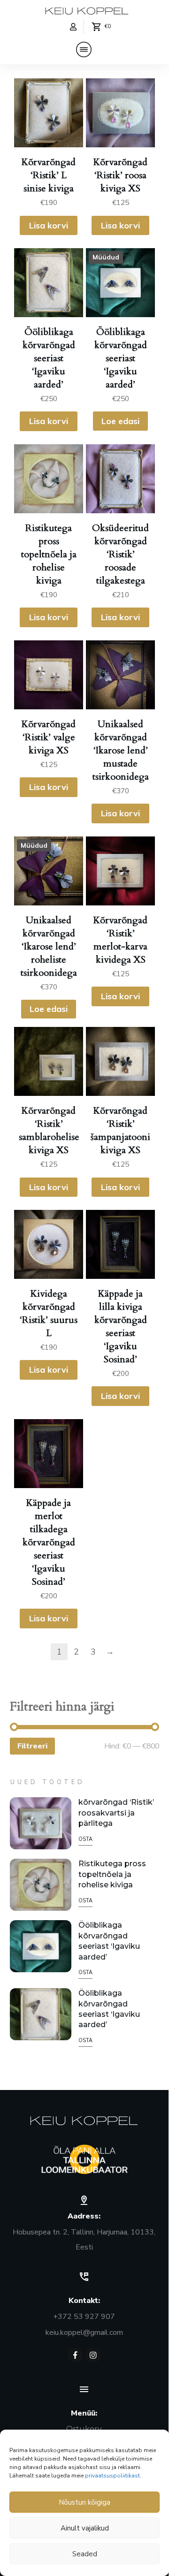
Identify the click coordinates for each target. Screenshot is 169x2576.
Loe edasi (120, 421)
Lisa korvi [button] (49, 225)
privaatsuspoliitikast (112, 2476)
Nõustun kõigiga (84, 2502)
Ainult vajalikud (85, 2528)
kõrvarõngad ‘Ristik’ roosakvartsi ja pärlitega (116, 1813)
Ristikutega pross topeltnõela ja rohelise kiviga (112, 1874)
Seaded (85, 2554)
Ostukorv (84, 2429)
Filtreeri (32, 1746)
